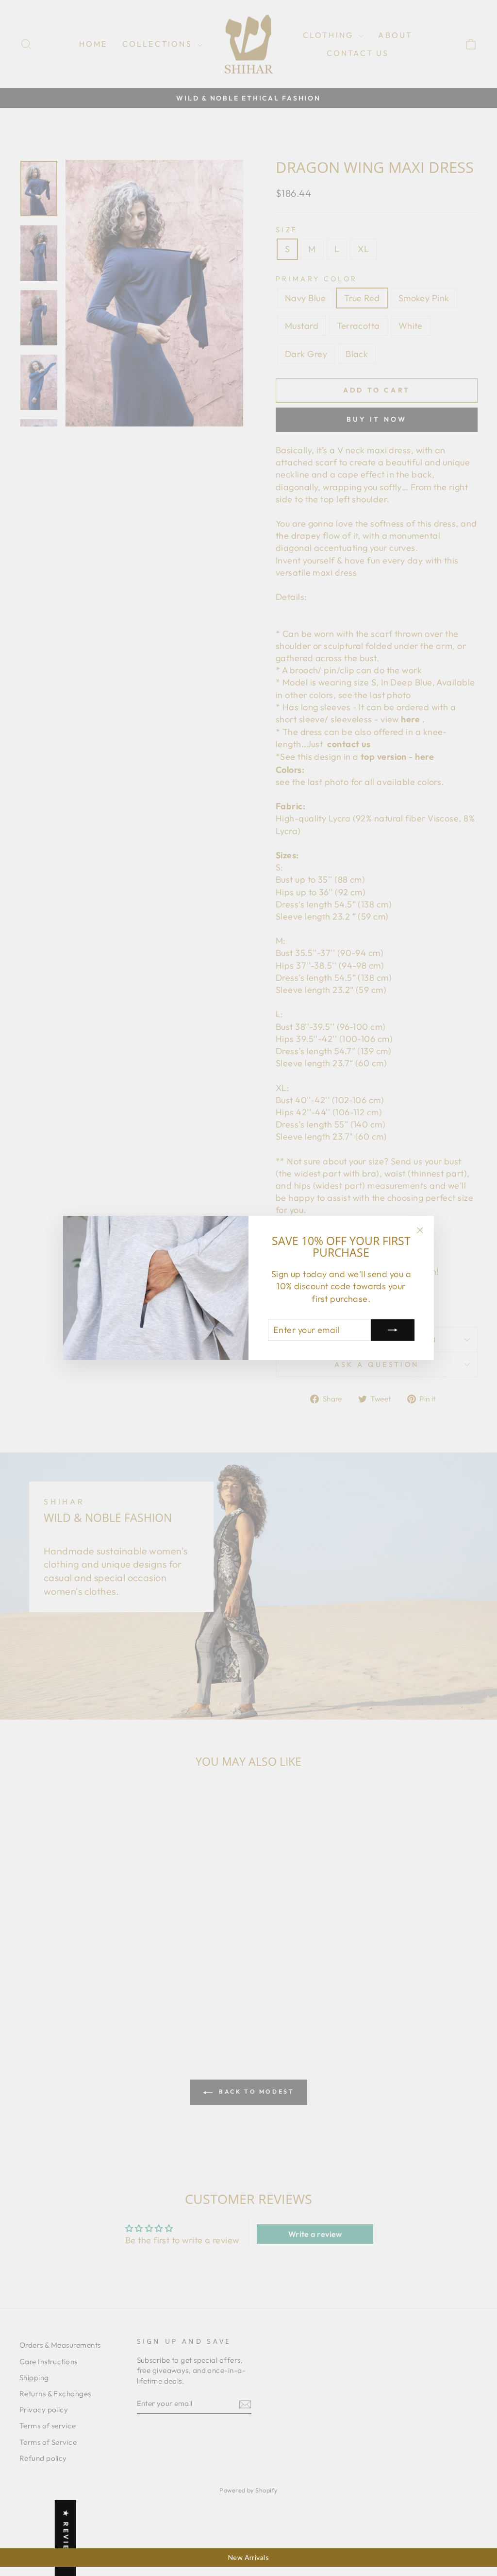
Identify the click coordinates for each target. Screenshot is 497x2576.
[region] (248, 2558)
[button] (194, 2485)
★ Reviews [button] (66, 2538)
